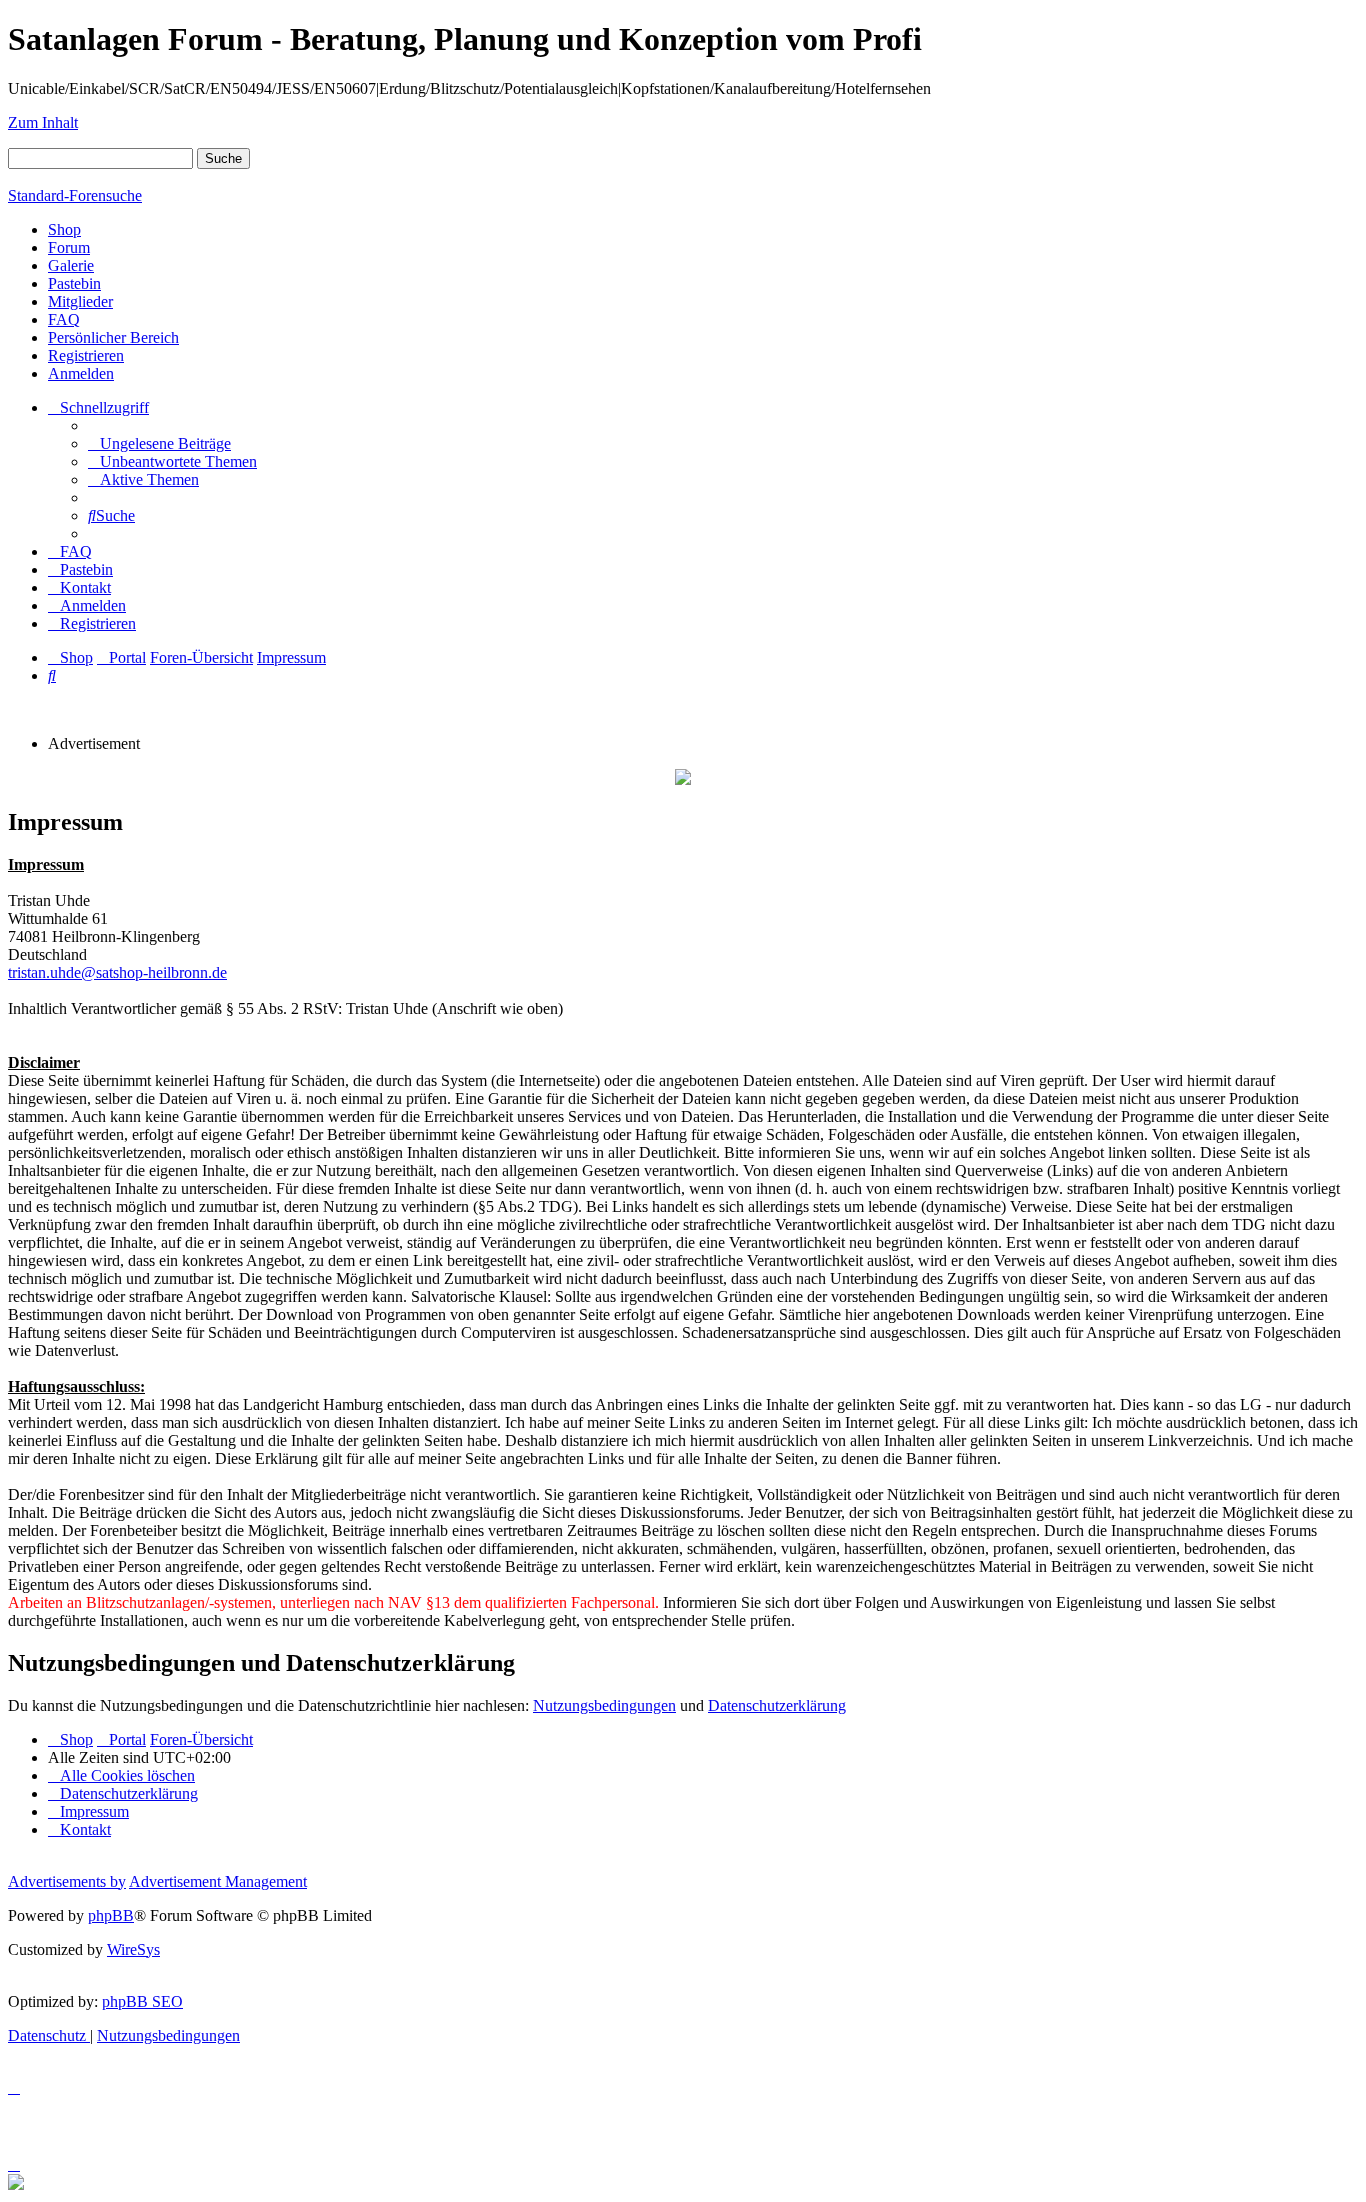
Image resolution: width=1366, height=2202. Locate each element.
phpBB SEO (142, 2001)
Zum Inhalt (43, 122)
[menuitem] (159, 443)
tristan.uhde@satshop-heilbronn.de (117, 972)
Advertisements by (67, 1881)
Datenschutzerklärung (777, 1705)
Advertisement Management (218, 1881)
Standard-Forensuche (75, 195)
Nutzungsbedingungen (604, 1705)
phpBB (111, 1915)
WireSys (133, 1949)
